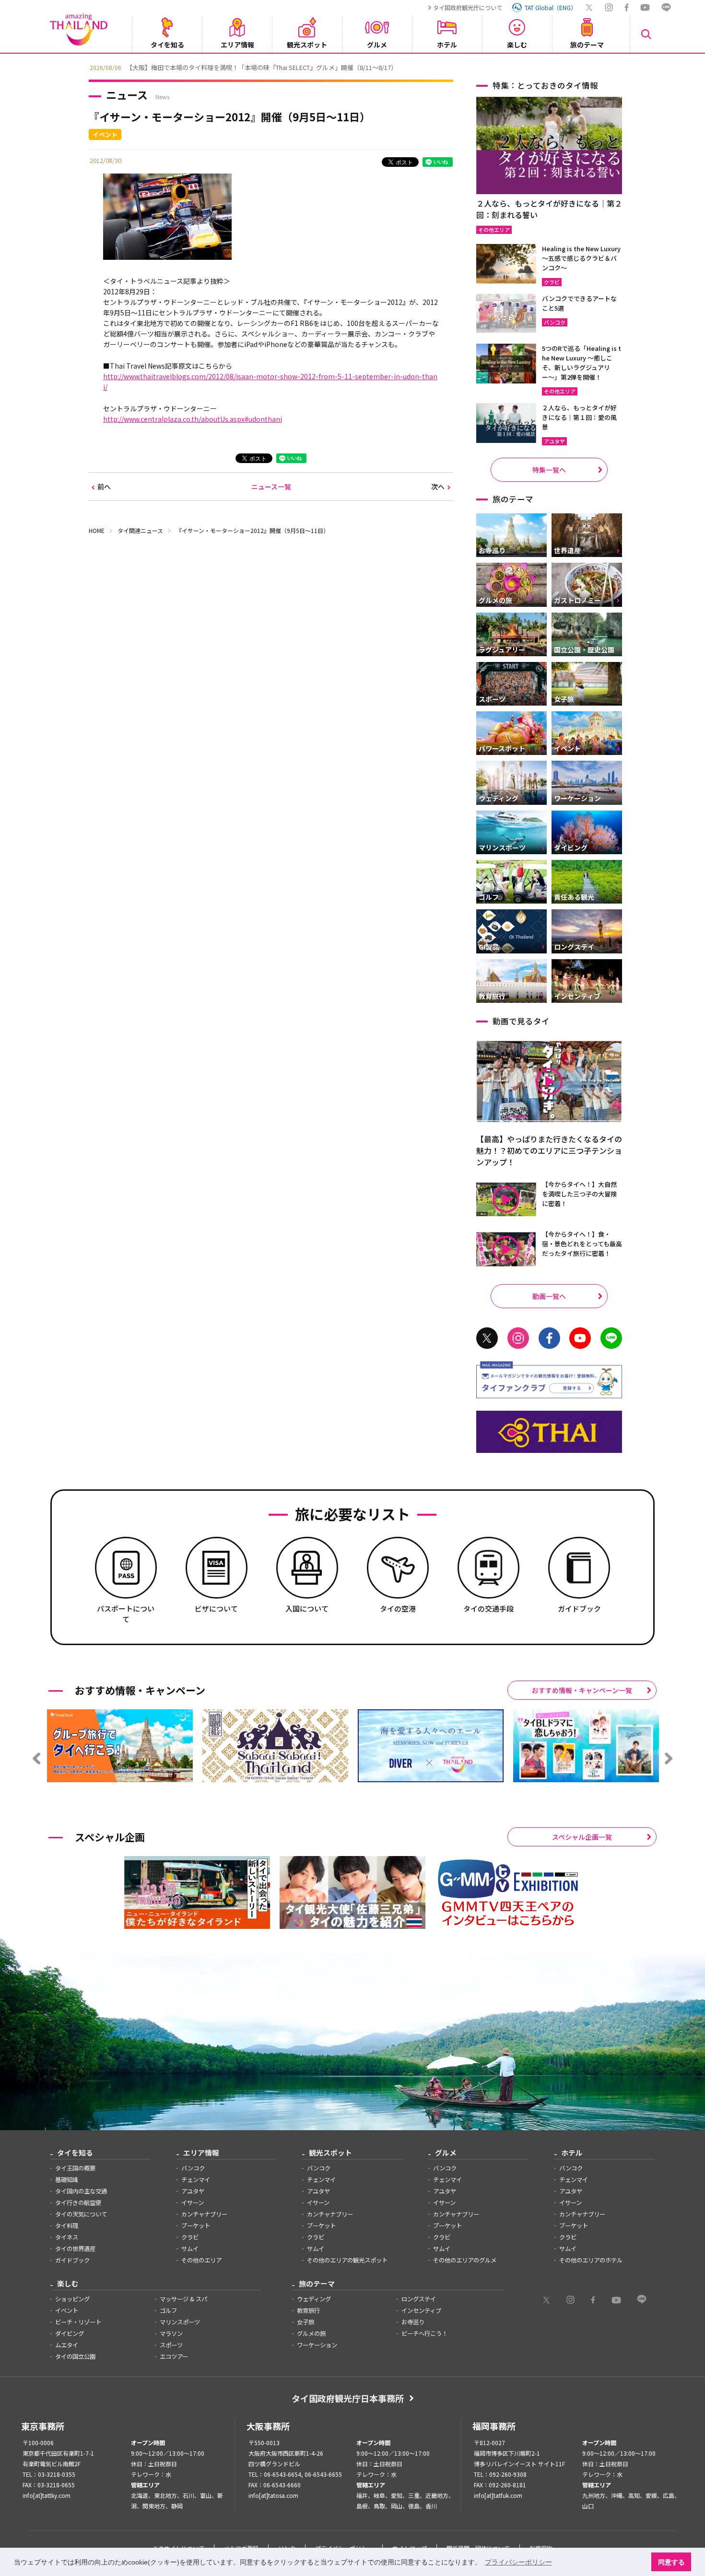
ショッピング (72, 2299)
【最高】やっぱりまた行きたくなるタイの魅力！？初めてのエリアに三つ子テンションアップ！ (549, 1150)
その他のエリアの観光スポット (347, 2260)
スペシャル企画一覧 (582, 1837)
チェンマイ (196, 2180)
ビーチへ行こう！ (424, 2333)
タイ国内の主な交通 (81, 2191)
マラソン (171, 2333)
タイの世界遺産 (75, 2249)
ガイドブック (72, 2260)
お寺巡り (413, 2322)
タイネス (67, 2237)
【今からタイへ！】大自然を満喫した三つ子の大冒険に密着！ (579, 1194)
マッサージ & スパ (183, 2299)
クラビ (190, 2237)
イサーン (193, 2203)
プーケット (196, 2226)
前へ (104, 487)
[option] (352, 67)
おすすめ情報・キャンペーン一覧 (582, 1690)
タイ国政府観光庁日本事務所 (348, 2398)
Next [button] (623, 67)
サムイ (190, 2249)
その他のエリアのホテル (591, 2260)
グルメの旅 (311, 2333)
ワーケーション (317, 2345)
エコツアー (174, 2356)
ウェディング (314, 2299)
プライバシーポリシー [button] (518, 2562)
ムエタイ (67, 2345)
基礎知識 (67, 2180)
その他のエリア (201, 2260)
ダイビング (70, 2333)
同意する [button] (671, 2562)
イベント (67, 2310)
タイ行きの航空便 (78, 2203)
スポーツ (171, 2345)
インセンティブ (421, 2310)
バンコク (193, 2168)
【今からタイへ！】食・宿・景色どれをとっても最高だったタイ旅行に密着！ (582, 1244)
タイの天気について (81, 2214)
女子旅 (305, 2322)
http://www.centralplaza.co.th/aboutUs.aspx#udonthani (193, 419)
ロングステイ (419, 2299)
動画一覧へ (549, 1296)
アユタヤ (193, 2191)
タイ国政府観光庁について (468, 7)
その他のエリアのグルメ (465, 2260)
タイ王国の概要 (75, 2168)
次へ (438, 487)
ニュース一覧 (271, 487)
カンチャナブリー (204, 2214)
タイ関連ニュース (140, 530)
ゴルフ (168, 2310)
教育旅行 (308, 2310)
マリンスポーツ (180, 2322)
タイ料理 (67, 2226)
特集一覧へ (549, 470)
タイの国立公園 (75, 2356)
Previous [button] (82, 67)
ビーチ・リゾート (78, 2322)
